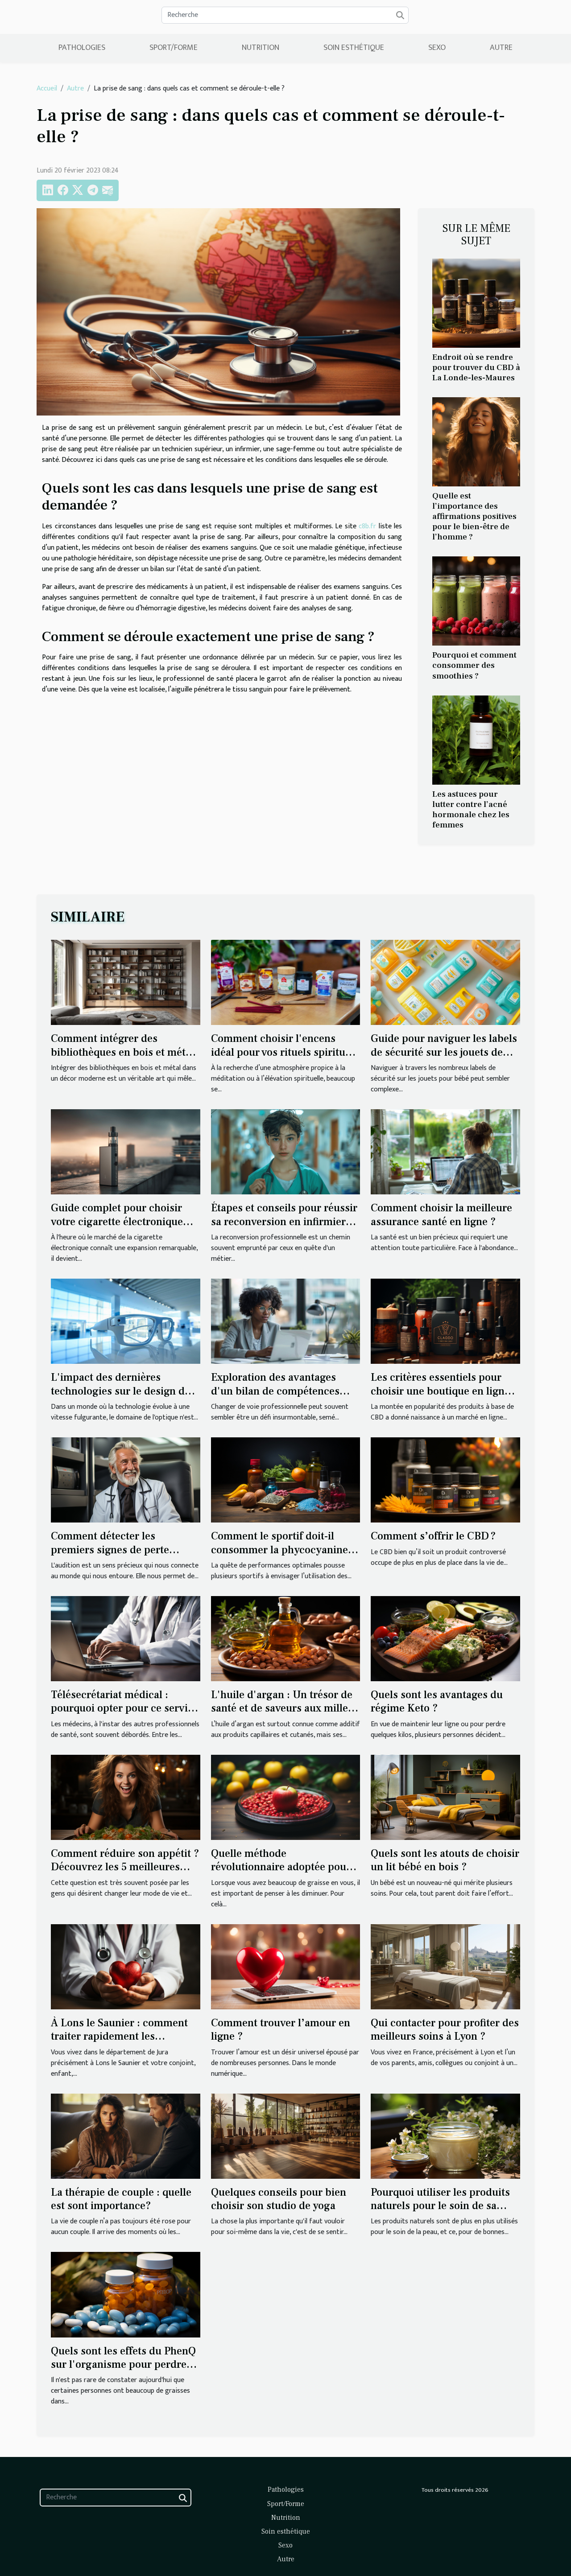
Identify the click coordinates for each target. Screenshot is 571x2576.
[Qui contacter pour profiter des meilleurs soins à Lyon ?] (445, 1966)
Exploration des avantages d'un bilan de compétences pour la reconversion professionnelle (275, 1398)
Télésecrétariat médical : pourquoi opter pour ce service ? (125, 1708)
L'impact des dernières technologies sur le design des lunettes (123, 1391)
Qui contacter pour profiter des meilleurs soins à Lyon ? (445, 2030)
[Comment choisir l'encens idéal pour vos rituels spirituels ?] (286, 982)
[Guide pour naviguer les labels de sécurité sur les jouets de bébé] (445, 982)
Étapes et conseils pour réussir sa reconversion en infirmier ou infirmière (284, 1222)
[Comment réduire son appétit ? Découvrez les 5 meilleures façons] (126, 1797)
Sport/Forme (174, 48)
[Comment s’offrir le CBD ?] (445, 1479)
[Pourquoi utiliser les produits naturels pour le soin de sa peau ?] (445, 2136)
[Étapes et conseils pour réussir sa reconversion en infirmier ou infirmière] (286, 1151)
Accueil (47, 88)
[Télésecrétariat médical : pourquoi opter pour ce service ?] (126, 1638)
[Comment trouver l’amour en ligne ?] (286, 1966)
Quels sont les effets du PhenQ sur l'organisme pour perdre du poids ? (123, 2365)
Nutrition (261, 48)
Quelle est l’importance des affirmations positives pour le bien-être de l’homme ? (474, 516)
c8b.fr (367, 526)
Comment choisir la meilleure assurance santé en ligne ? (441, 1215)
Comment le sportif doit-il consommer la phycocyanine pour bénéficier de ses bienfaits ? (279, 1556)
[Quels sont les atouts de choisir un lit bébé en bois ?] (445, 1797)
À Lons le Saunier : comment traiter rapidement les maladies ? (119, 2037)
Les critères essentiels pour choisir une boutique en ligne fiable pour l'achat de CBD (440, 1391)
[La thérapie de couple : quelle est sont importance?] (126, 2136)
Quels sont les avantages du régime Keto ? (437, 1702)
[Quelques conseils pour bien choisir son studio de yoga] (286, 2136)
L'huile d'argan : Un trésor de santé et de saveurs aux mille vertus (282, 1708)
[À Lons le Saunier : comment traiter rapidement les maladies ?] (126, 1966)
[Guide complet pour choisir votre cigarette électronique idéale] (126, 1151)
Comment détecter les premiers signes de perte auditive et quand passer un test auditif (117, 1556)
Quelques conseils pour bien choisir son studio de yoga (279, 2199)
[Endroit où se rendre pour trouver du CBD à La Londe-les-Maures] (476, 303)
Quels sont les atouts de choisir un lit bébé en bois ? (445, 1860)
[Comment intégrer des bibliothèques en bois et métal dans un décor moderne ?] (126, 982)
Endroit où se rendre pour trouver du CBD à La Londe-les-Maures (476, 367)
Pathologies (82, 48)
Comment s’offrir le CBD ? (433, 1536)
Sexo (437, 48)
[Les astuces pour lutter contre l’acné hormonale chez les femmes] (476, 739)
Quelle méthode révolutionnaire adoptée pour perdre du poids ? (281, 1867)
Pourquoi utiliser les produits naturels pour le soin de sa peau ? (440, 2206)
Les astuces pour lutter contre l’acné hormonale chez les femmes (471, 809)
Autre (501, 48)
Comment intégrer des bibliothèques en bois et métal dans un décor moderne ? (122, 1052)
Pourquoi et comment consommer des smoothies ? (474, 665)
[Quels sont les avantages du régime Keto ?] (445, 1638)
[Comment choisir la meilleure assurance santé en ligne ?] (445, 1151)
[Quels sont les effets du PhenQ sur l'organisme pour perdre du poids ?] (126, 2294)
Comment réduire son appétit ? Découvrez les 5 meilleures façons (125, 1867)
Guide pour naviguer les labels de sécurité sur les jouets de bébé (444, 1052)
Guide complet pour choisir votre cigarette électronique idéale (117, 1222)
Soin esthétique (354, 48)
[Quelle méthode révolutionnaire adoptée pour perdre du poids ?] (286, 1797)
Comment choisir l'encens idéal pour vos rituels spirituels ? (285, 1052)
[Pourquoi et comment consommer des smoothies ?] (476, 601)
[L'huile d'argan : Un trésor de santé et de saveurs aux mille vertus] (286, 1638)
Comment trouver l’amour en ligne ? (281, 2030)
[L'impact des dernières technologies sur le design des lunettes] (126, 1321)
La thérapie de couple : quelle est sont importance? (121, 2199)
